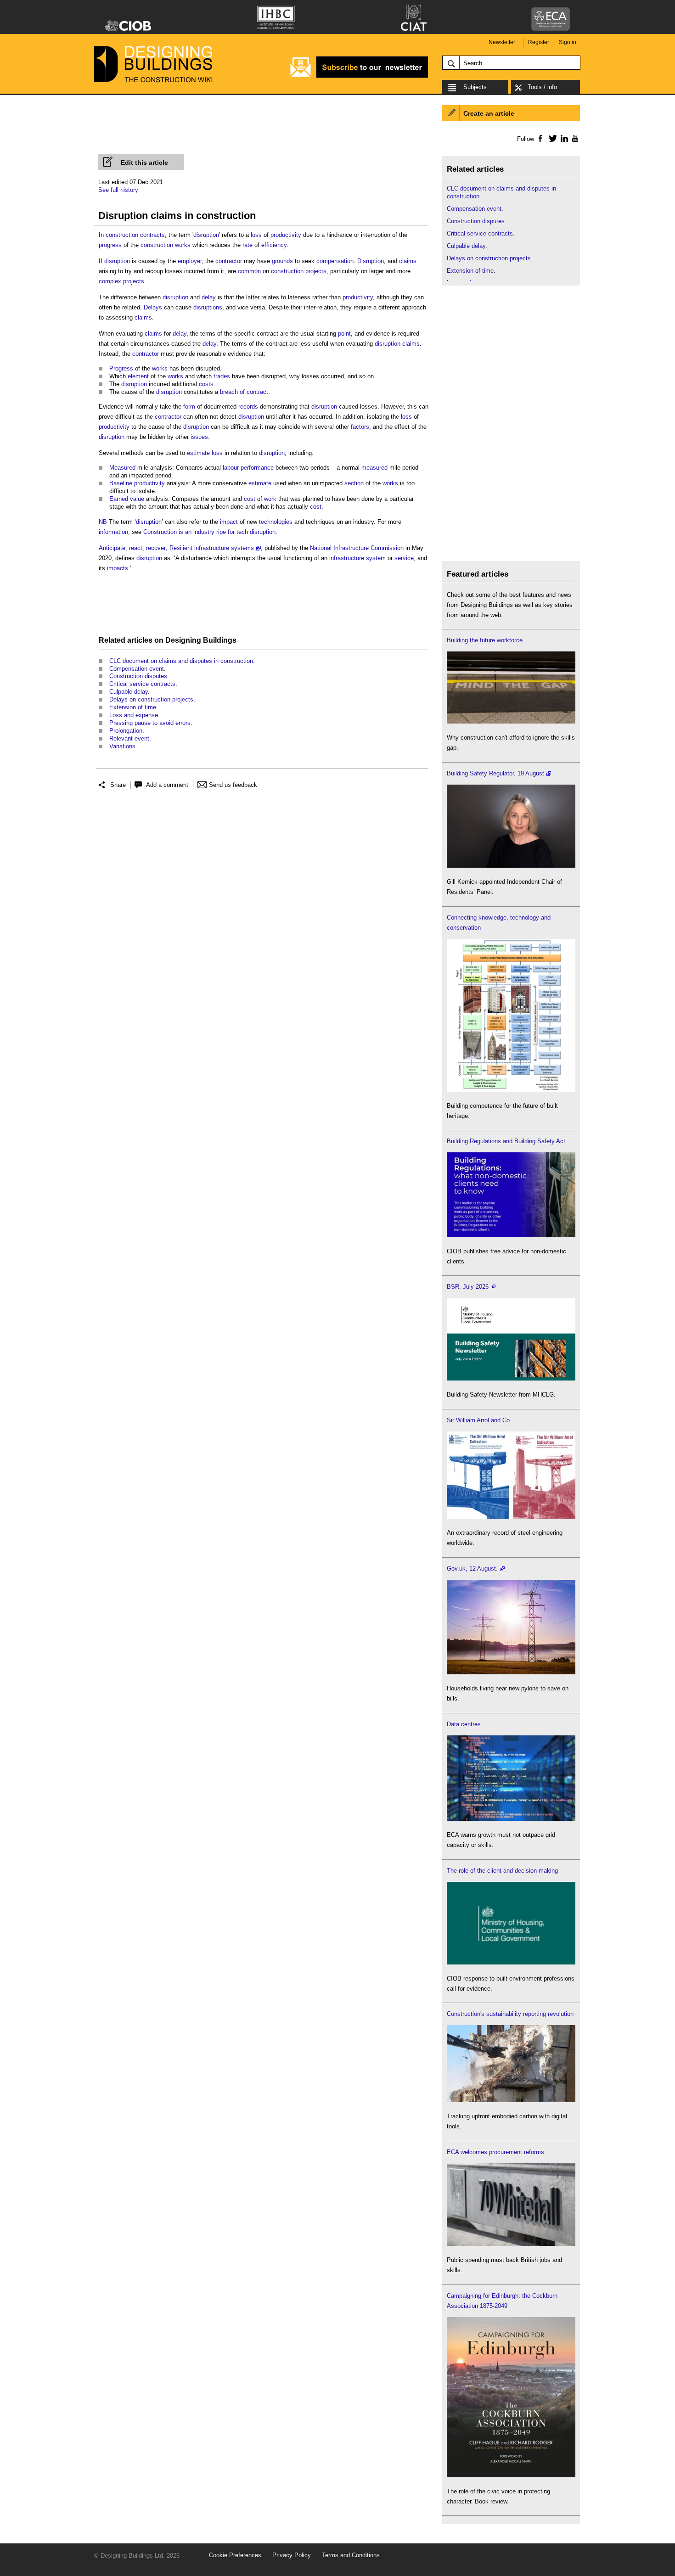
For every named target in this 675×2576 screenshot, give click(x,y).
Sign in (568, 42)
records (248, 407)
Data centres (464, 1724)
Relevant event (129, 738)
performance (257, 468)
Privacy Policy (292, 2555)
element (138, 376)
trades (222, 376)
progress (110, 245)
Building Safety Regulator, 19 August (495, 773)
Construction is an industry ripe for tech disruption (209, 532)
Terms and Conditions (351, 2555)
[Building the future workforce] (511, 721)
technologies (276, 522)
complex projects (121, 281)
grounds (282, 261)
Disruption (371, 261)
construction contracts (135, 235)
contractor (229, 261)
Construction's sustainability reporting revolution (510, 2014)
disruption (206, 235)
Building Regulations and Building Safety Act (506, 1141)
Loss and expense (134, 715)
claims (408, 261)
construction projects (299, 271)
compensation (335, 261)
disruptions (208, 307)
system (376, 558)
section (354, 483)
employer (190, 261)
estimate (198, 453)
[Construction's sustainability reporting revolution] (511, 2100)
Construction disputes (138, 676)
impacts (118, 568)
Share (118, 785)
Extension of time (133, 707)
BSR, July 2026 (468, 1287)
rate (247, 245)
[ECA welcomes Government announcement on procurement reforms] (511, 2244)
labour (231, 468)
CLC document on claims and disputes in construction (181, 661)
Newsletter (502, 42)
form (189, 407)
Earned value (127, 499)
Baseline (121, 483)
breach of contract (244, 392)
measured (374, 468)
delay (209, 297)
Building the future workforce (485, 640)
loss (256, 235)
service (404, 558)
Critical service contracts (142, 684)
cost (250, 499)
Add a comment (167, 785)
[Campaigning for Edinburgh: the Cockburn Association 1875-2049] (511, 2475)
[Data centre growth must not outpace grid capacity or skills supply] (511, 1819)
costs (206, 384)
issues (199, 437)
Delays (153, 307)
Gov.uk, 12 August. (472, 1569)
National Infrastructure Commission (357, 548)
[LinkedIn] (563, 138)
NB (103, 522)
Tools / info (542, 87)
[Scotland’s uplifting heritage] (511, 1517)
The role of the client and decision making (502, 1871)
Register (539, 42)
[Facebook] (540, 138)
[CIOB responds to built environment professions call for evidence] (511, 1962)
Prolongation (126, 731)
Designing (183, 640)
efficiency (274, 245)
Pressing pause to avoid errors (150, 723)
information (113, 532)
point (344, 334)
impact (229, 522)
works (160, 368)
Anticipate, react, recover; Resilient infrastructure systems (176, 548)
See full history (118, 190)
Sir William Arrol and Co (478, 1420)
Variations (122, 746)
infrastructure (347, 558)
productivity (286, 235)
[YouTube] (574, 138)
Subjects (475, 87)
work (270, 499)
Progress (121, 368)
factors (360, 427)
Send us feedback (233, 785)
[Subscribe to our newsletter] (359, 76)
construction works (166, 245)
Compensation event (137, 669)
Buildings (220, 640)
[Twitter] (551, 138)
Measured (122, 468)
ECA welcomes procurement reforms (495, 2152)
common (249, 271)
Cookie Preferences (235, 2555)
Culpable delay (129, 692)
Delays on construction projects (151, 699)
